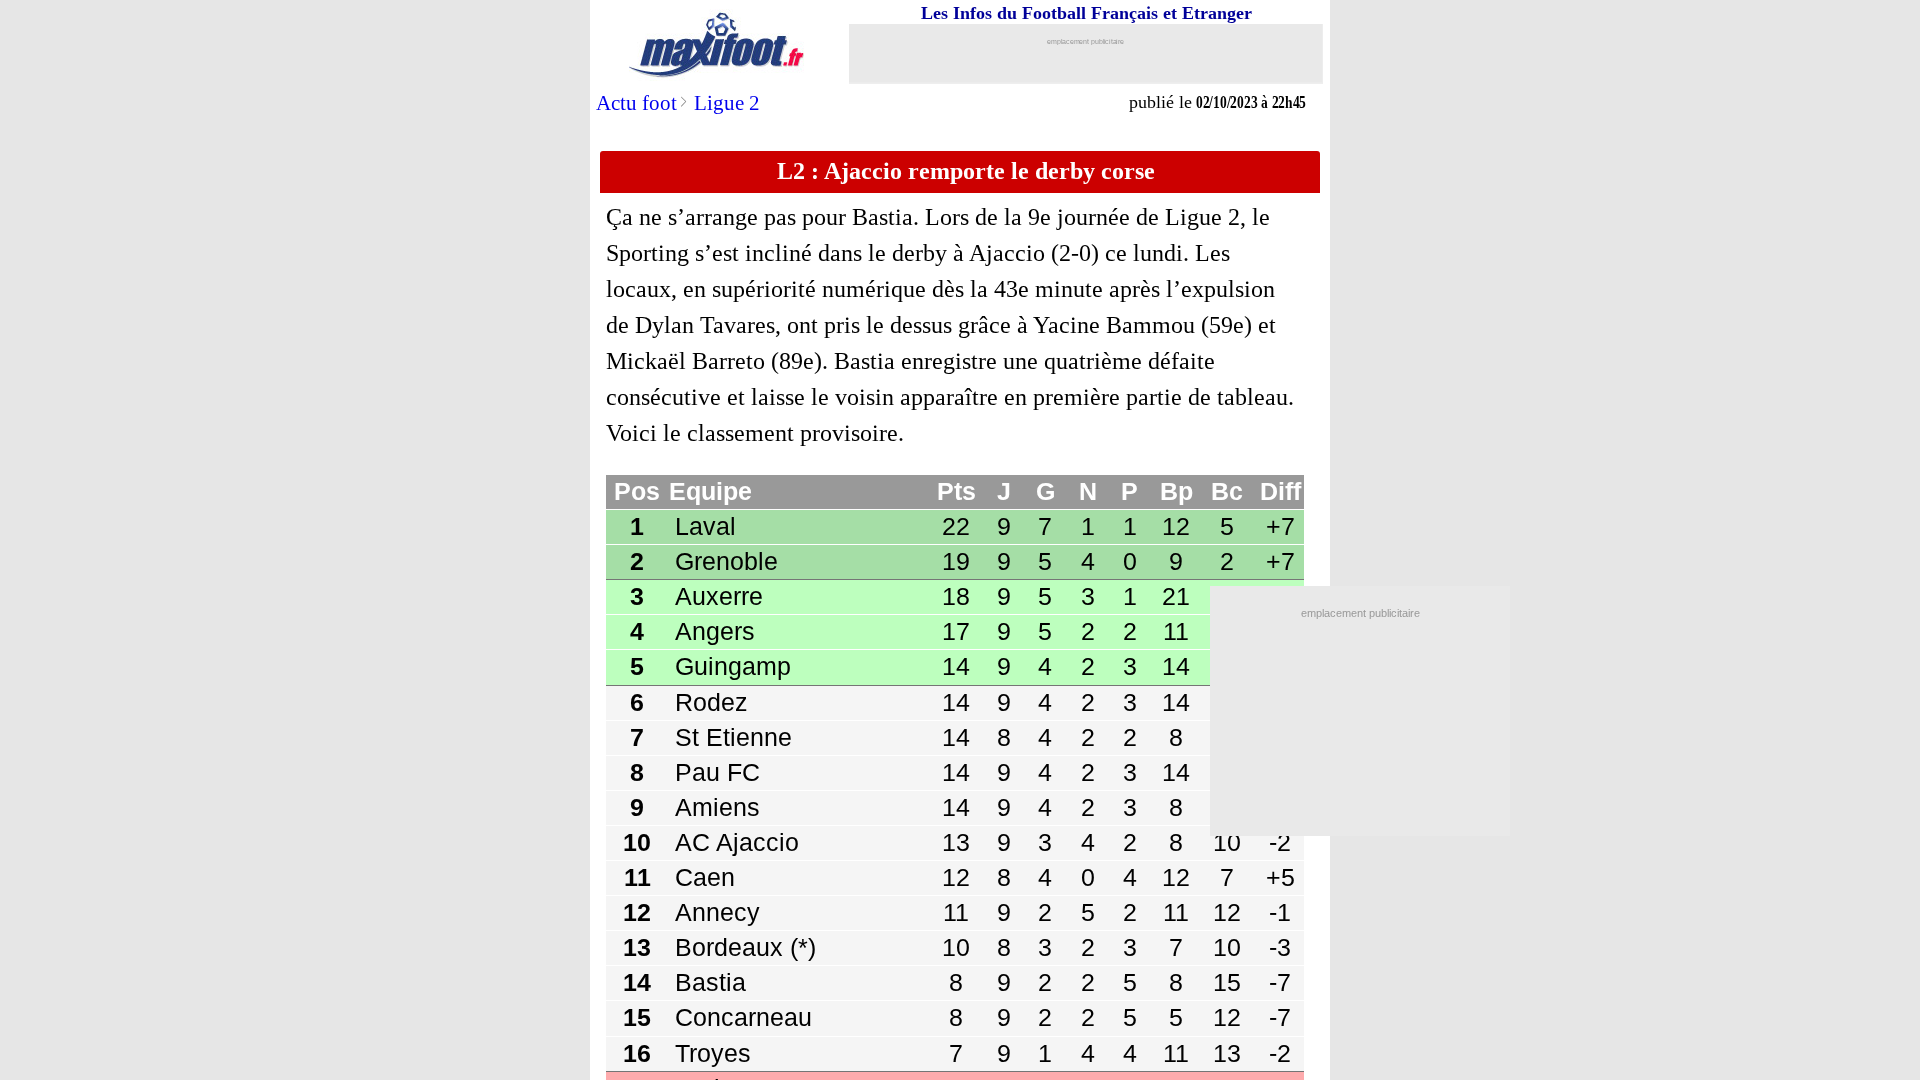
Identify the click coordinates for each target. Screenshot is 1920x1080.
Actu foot (636, 103)
